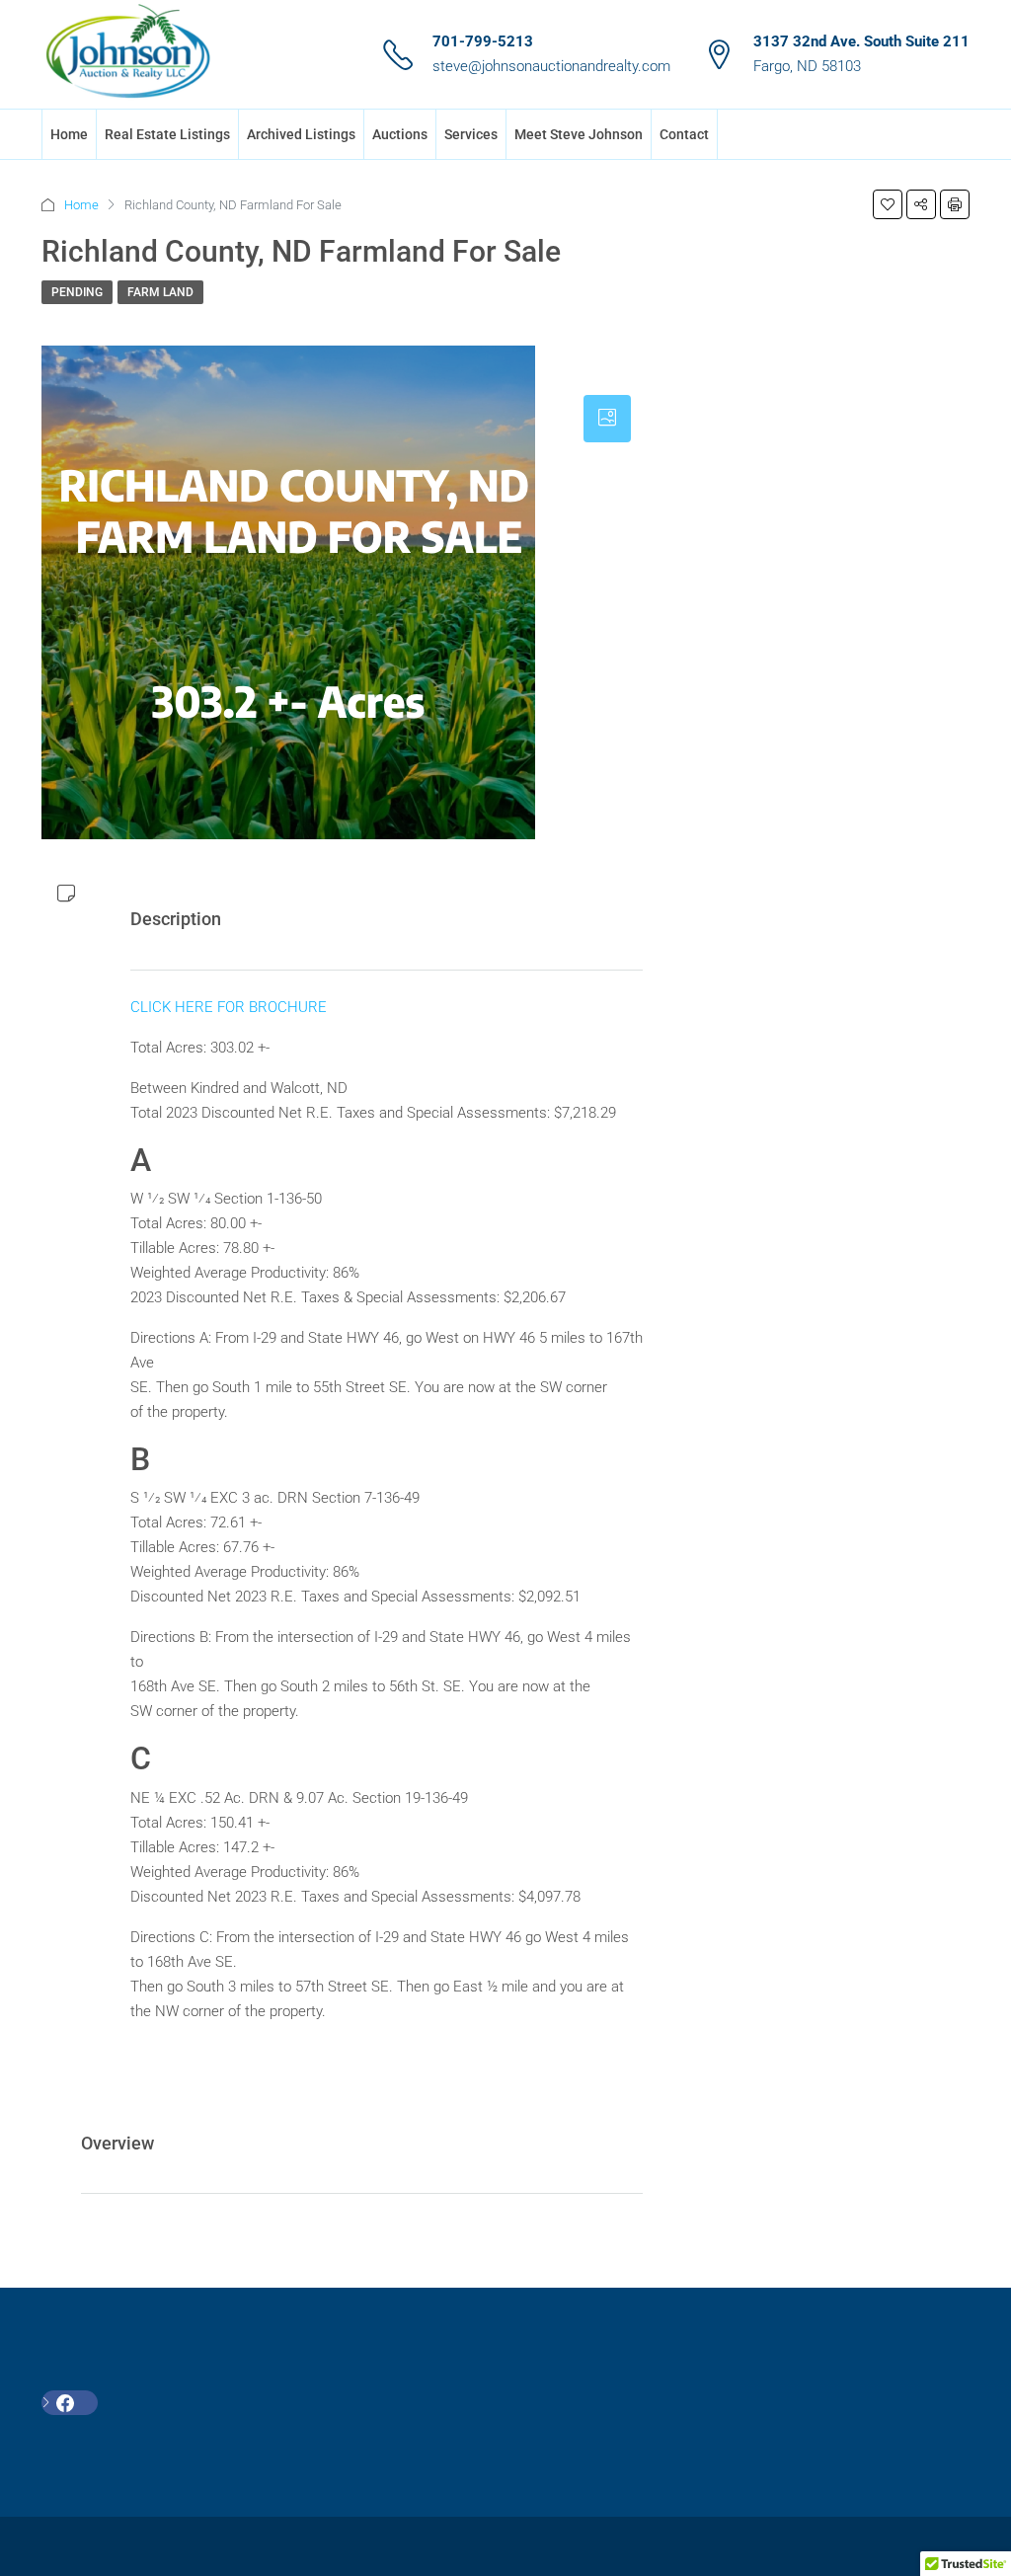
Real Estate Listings (167, 134)
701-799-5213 (483, 41)
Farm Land (160, 292)
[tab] (607, 419)
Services (471, 134)
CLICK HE (162, 1007)
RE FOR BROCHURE (261, 1007)
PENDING (77, 292)
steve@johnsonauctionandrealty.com (551, 66)
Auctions (400, 134)
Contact (684, 134)
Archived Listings (301, 134)
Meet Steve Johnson (579, 134)
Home (69, 134)
